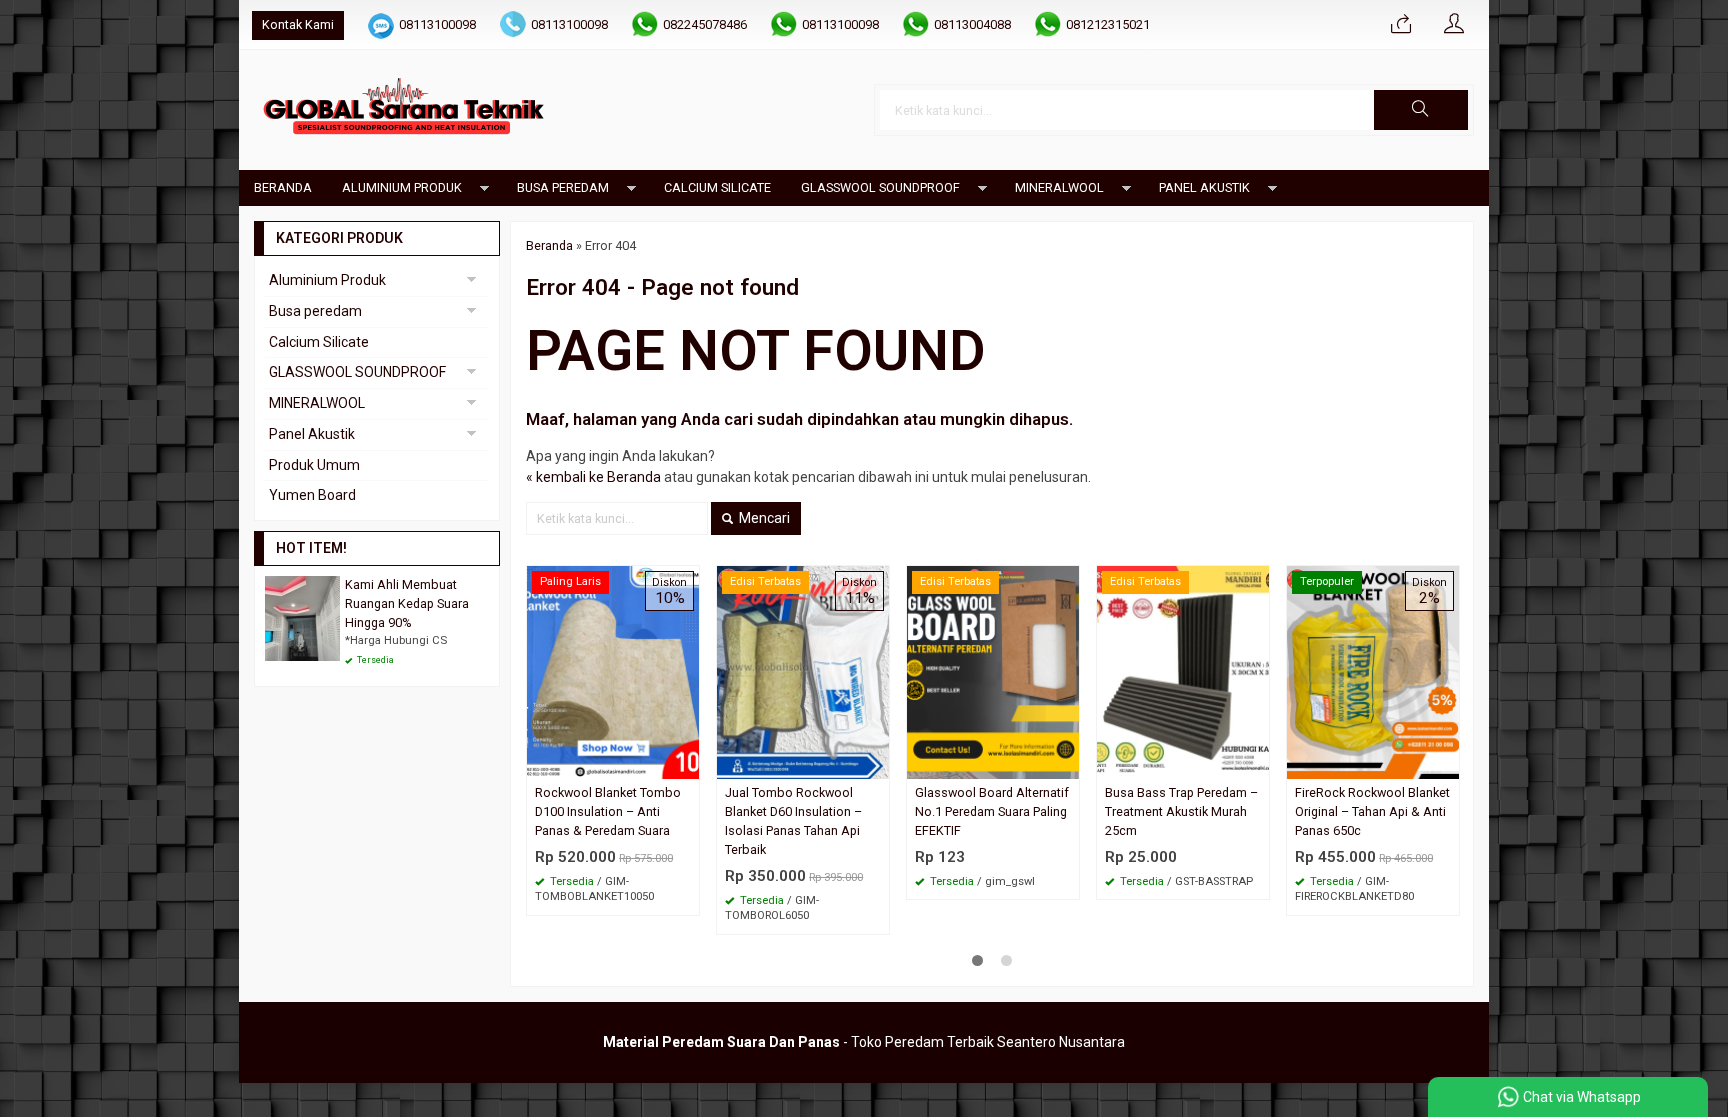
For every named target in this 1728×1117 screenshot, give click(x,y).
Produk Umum (314, 465)
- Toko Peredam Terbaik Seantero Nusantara (864, 1042)
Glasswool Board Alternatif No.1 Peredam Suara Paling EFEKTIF (992, 811)
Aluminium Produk (402, 187)
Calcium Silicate (717, 187)
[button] (1421, 110)
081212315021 (1108, 24)
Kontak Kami (298, 24)
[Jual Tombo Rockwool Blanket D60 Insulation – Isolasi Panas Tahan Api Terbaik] (803, 671)
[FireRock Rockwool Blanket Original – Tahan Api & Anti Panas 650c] (1373, 671)
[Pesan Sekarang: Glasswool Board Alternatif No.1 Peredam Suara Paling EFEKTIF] (1067, 763)
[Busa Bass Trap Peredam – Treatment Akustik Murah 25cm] (1183, 671)
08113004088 (972, 24)
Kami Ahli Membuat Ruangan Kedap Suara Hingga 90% (407, 603)
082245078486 (705, 24)
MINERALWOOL (1059, 187)
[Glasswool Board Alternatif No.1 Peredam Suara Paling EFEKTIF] (993, 671)
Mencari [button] (763, 518)
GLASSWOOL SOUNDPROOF (880, 187)
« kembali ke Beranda (593, 477)
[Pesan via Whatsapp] (1401, 25)
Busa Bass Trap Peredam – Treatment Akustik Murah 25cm (1181, 811)
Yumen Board (312, 495)
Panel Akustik (1204, 187)
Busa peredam (563, 187)
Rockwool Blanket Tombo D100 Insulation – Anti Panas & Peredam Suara (608, 811)
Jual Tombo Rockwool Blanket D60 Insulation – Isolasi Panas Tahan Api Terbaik (793, 821)
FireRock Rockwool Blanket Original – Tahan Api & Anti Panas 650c (1372, 811)
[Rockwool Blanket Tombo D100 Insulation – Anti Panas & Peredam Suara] (613, 671)
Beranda (283, 187)
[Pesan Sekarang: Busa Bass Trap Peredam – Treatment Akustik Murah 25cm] (1257, 763)
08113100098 (437, 24)
